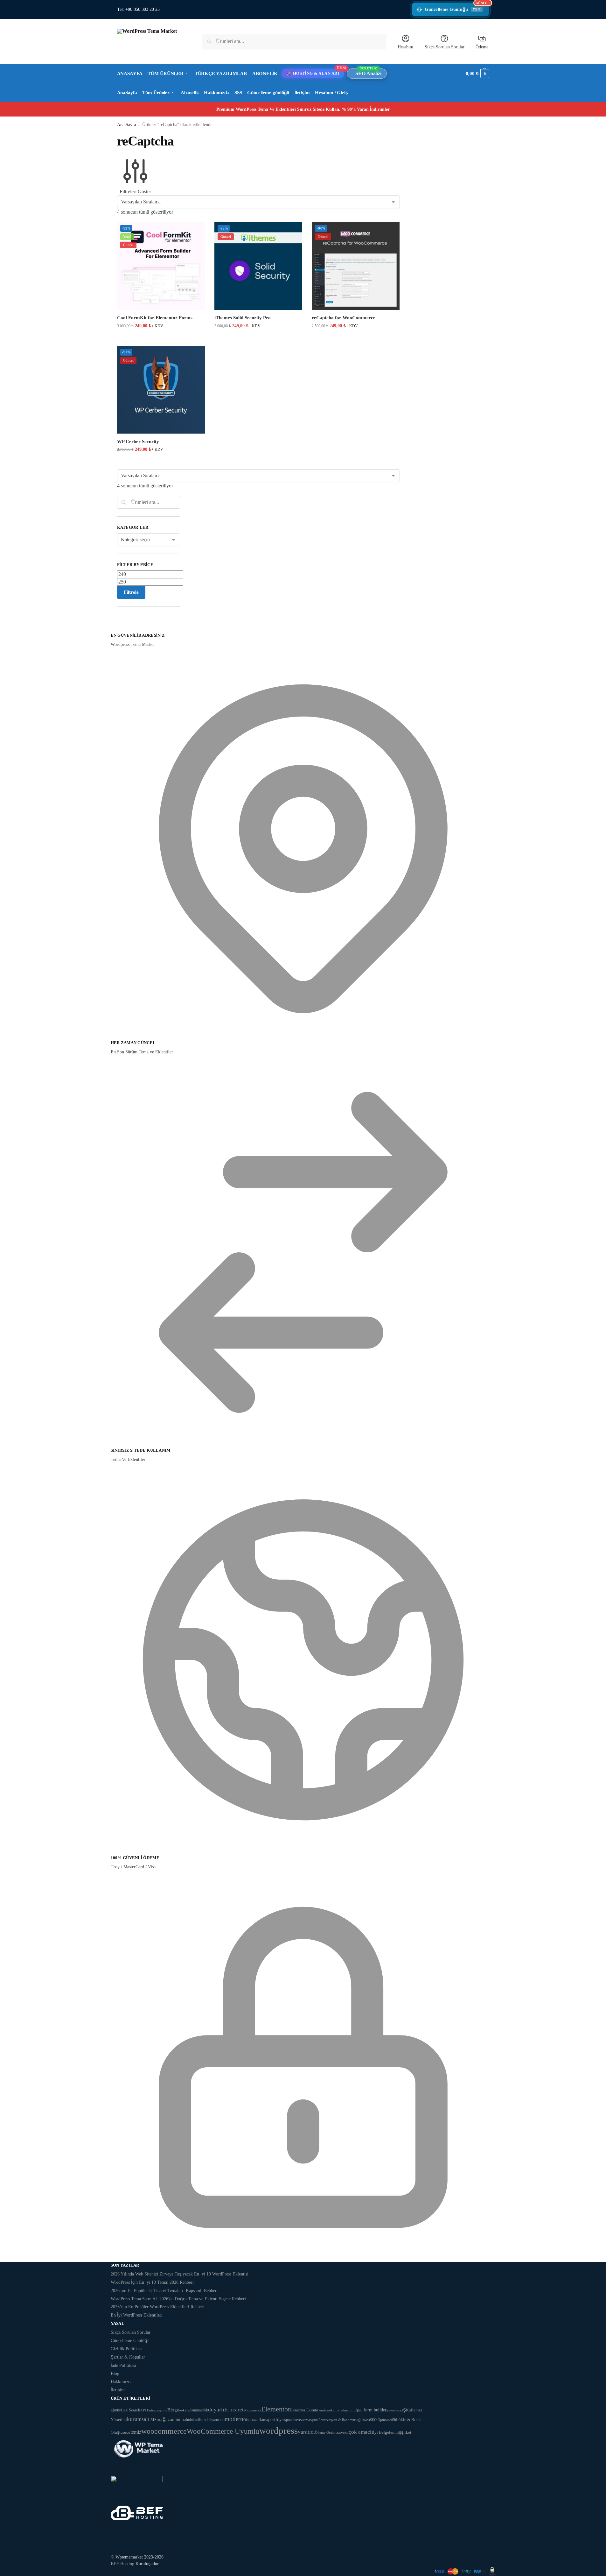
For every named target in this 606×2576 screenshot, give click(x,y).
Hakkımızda (122, 2382)
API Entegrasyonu (154, 2410)
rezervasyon (308, 2420)
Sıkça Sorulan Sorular (445, 47)
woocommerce (164, 2431)
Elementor (276, 2409)
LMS (152, 2420)
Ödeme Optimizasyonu (332, 2432)
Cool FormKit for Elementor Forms (155, 318)
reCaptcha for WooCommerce (344, 318)
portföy (275, 2420)
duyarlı (216, 2410)
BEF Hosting (122, 2564)
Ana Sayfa (126, 125)
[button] (477, 74)
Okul (247, 2420)
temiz (136, 2432)
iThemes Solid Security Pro (243, 318)
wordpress (279, 2431)
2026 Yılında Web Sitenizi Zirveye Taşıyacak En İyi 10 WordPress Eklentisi (180, 2274)
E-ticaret (234, 2410)
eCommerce (252, 2410)
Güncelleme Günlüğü (457, 7)
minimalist (195, 2420)
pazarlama (259, 2420)
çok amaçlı (361, 2432)
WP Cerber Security (138, 442)
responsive (290, 2420)
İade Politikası (123, 2365)
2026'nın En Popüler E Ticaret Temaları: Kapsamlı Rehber (164, 2291)
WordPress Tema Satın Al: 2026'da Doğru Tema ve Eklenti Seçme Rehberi (178, 2299)
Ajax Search (130, 2410)
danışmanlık (199, 2410)
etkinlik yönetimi (341, 2410)
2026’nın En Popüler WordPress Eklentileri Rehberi (158, 2307)
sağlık (360, 2420)
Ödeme (482, 47)
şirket (406, 2432)
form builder (375, 2410)
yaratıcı (306, 2432)
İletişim (118, 2390)
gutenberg (394, 2410)
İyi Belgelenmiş (387, 2432)
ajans (115, 2410)
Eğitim (359, 2410)
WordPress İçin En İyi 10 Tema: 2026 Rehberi (152, 2282)
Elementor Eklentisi (305, 2410)
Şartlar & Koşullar (128, 2357)
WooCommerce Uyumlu (223, 2431)
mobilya (209, 2420)
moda (220, 2419)
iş (404, 2410)
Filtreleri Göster (135, 191)
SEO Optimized (381, 2420)
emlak (324, 2410)
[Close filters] (119, 628)
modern (234, 2419)
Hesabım (405, 47)
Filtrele (131, 592)
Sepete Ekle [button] (161, 339)
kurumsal (137, 2419)
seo (367, 2420)
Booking (183, 2410)
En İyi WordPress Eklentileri (137, 2315)
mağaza (164, 2419)
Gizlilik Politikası (127, 2349)
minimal (180, 2419)
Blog (115, 2374)
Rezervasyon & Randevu (337, 2420)
